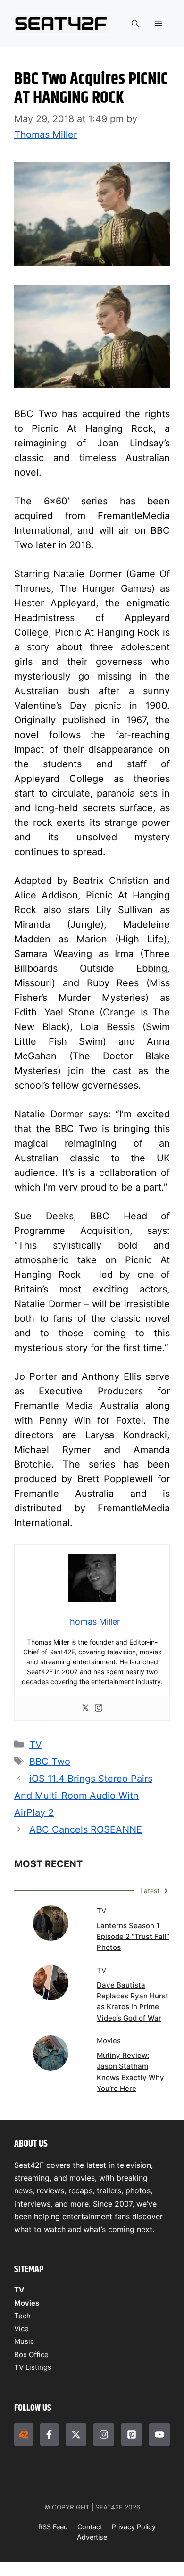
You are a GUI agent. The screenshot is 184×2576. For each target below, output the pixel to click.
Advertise (92, 2537)
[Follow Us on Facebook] (50, 2434)
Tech (22, 2316)
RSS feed (53, 2527)
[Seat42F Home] (24, 2434)
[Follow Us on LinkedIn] (132, 2434)
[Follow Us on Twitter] (76, 2434)
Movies (27, 2303)
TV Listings (33, 2367)
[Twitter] (85, 1708)
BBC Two (50, 1762)
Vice (21, 2328)
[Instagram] (99, 1708)
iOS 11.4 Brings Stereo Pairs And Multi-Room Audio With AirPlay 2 (83, 1796)
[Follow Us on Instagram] (104, 2434)
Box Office (31, 2354)
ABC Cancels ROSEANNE (86, 1829)
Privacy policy (134, 2527)
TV (36, 1745)
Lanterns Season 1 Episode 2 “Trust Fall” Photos (133, 1937)
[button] (135, 24)
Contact (90, 2527)
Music (24, 2341)
